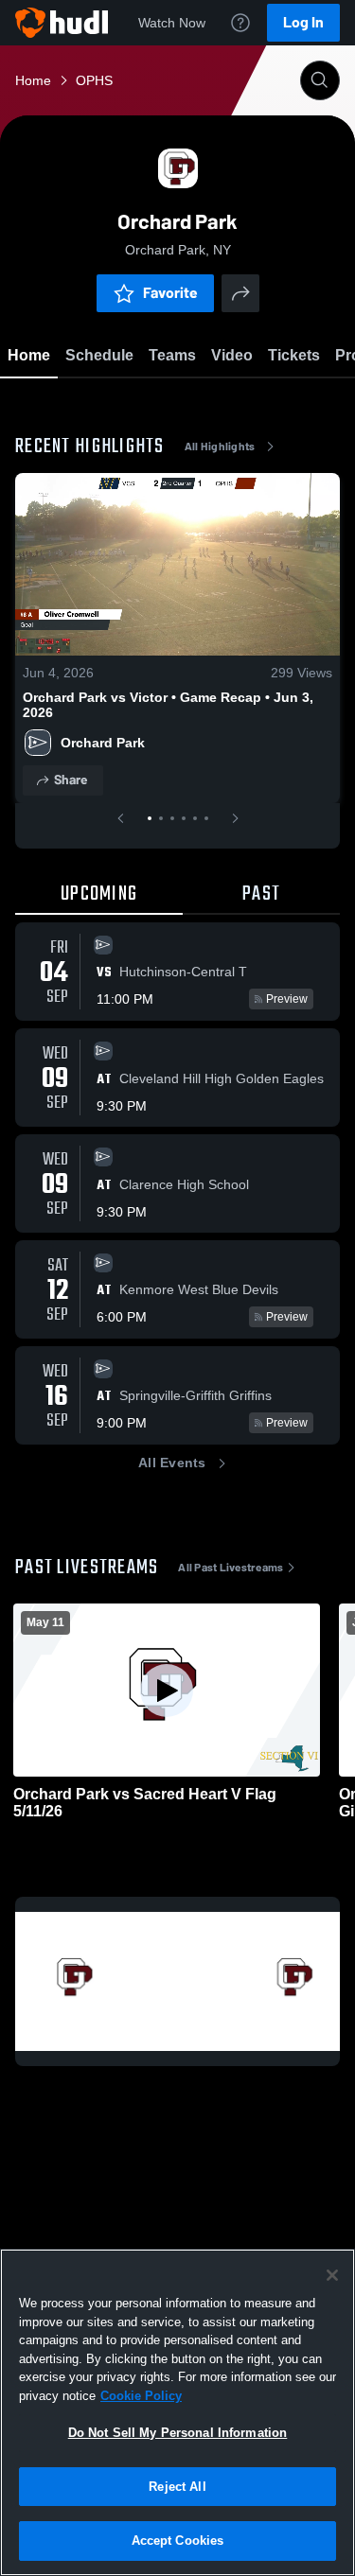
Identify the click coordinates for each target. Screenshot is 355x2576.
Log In (303, 22)
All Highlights (220, 447)
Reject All (177, 2487)
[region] (177, 2412)
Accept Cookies (178, 2541)
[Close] (332, 2275)
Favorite (170, 293)
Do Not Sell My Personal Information (178, 2433)
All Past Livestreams (231, 1568)
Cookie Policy (141, 2396)
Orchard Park (105, 743)
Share (71, 780)
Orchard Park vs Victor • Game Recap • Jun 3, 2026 (168, 705)
